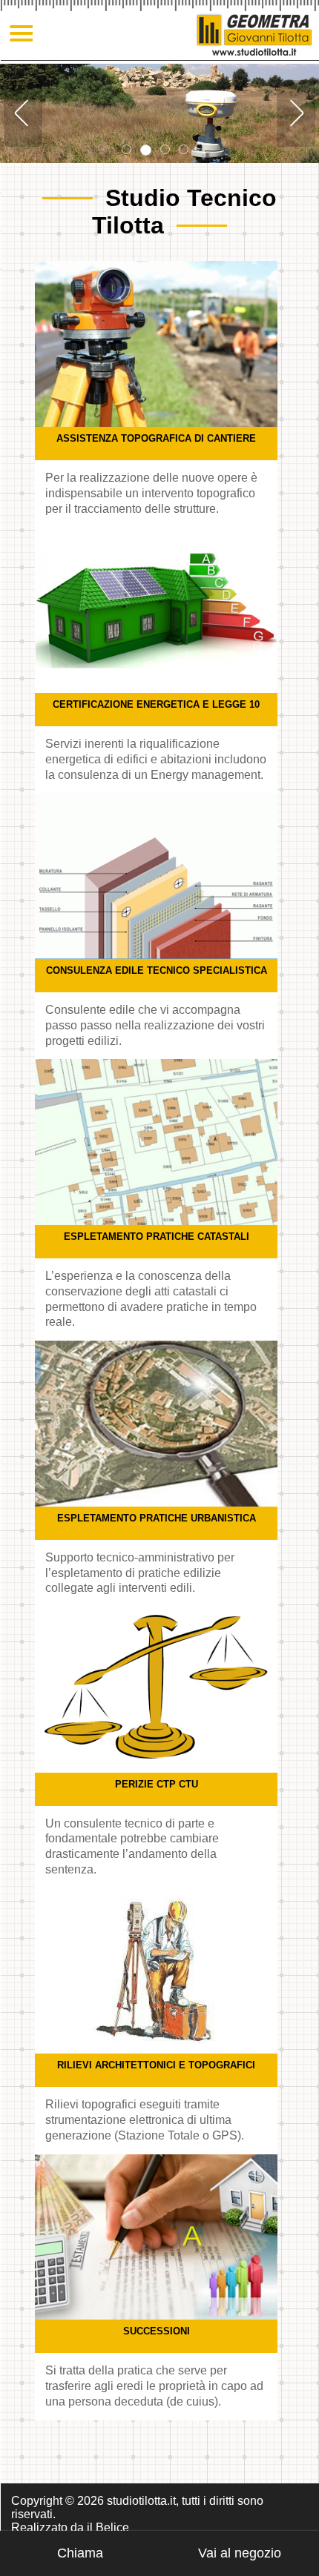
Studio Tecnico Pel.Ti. (254, 34)
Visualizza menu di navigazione (22, 34)
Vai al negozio (240, 2553)
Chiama (80, 2553)
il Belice (108, 2527)
